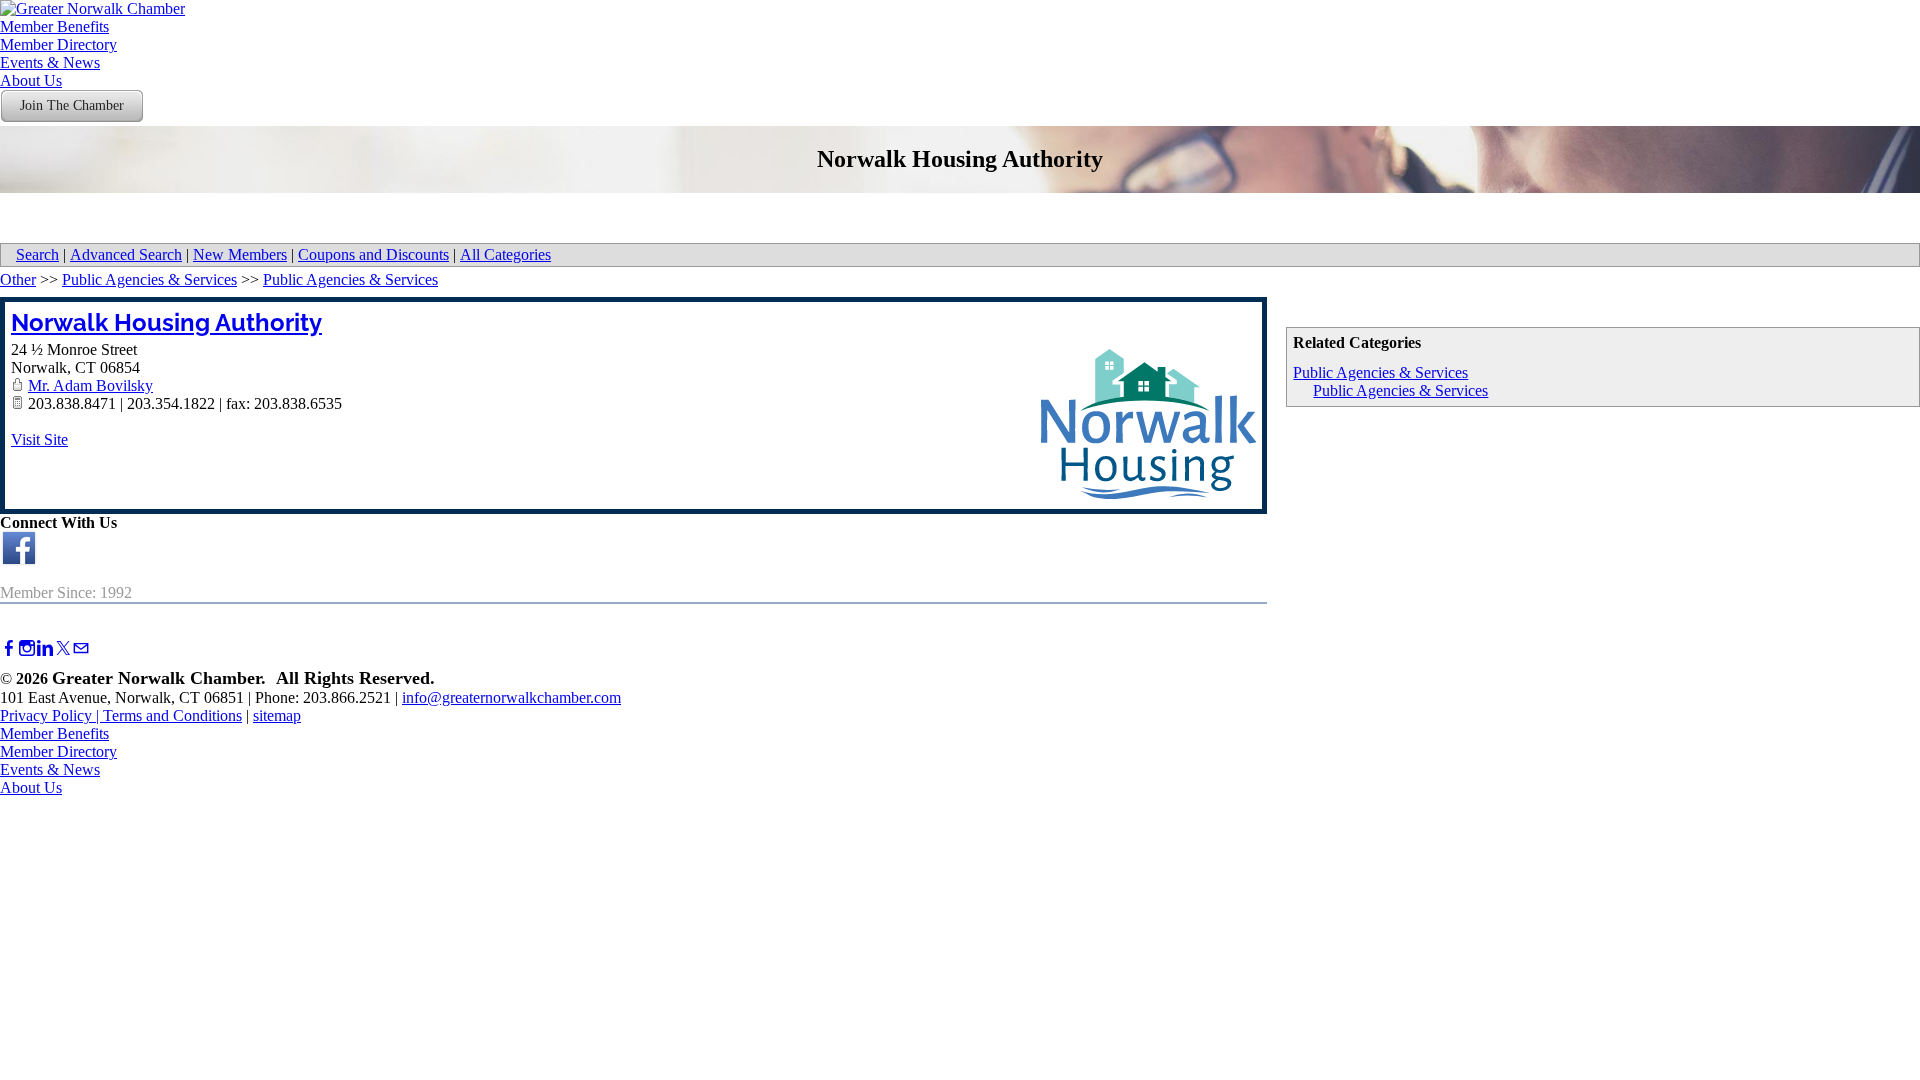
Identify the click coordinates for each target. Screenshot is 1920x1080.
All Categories (505, 254)
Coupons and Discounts (373, 254)
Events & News (50, 62)
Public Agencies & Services (1380, 372)
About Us (31, 80)
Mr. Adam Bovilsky (90, 385)
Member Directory (58, 44)
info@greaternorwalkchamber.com (511, 697)
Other (18, 279)
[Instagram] (27, 648)
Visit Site (39, 439)
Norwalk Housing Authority (166, 322)
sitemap (277, 715)
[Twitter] (63, 648)
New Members (240, 254)
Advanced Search (126, 254)
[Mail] (81, 648)
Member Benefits (54, 26)
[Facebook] (9, 648)
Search (37, 254)
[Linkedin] (45, 648)
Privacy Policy (46, 715)
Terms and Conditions (172, 715)
